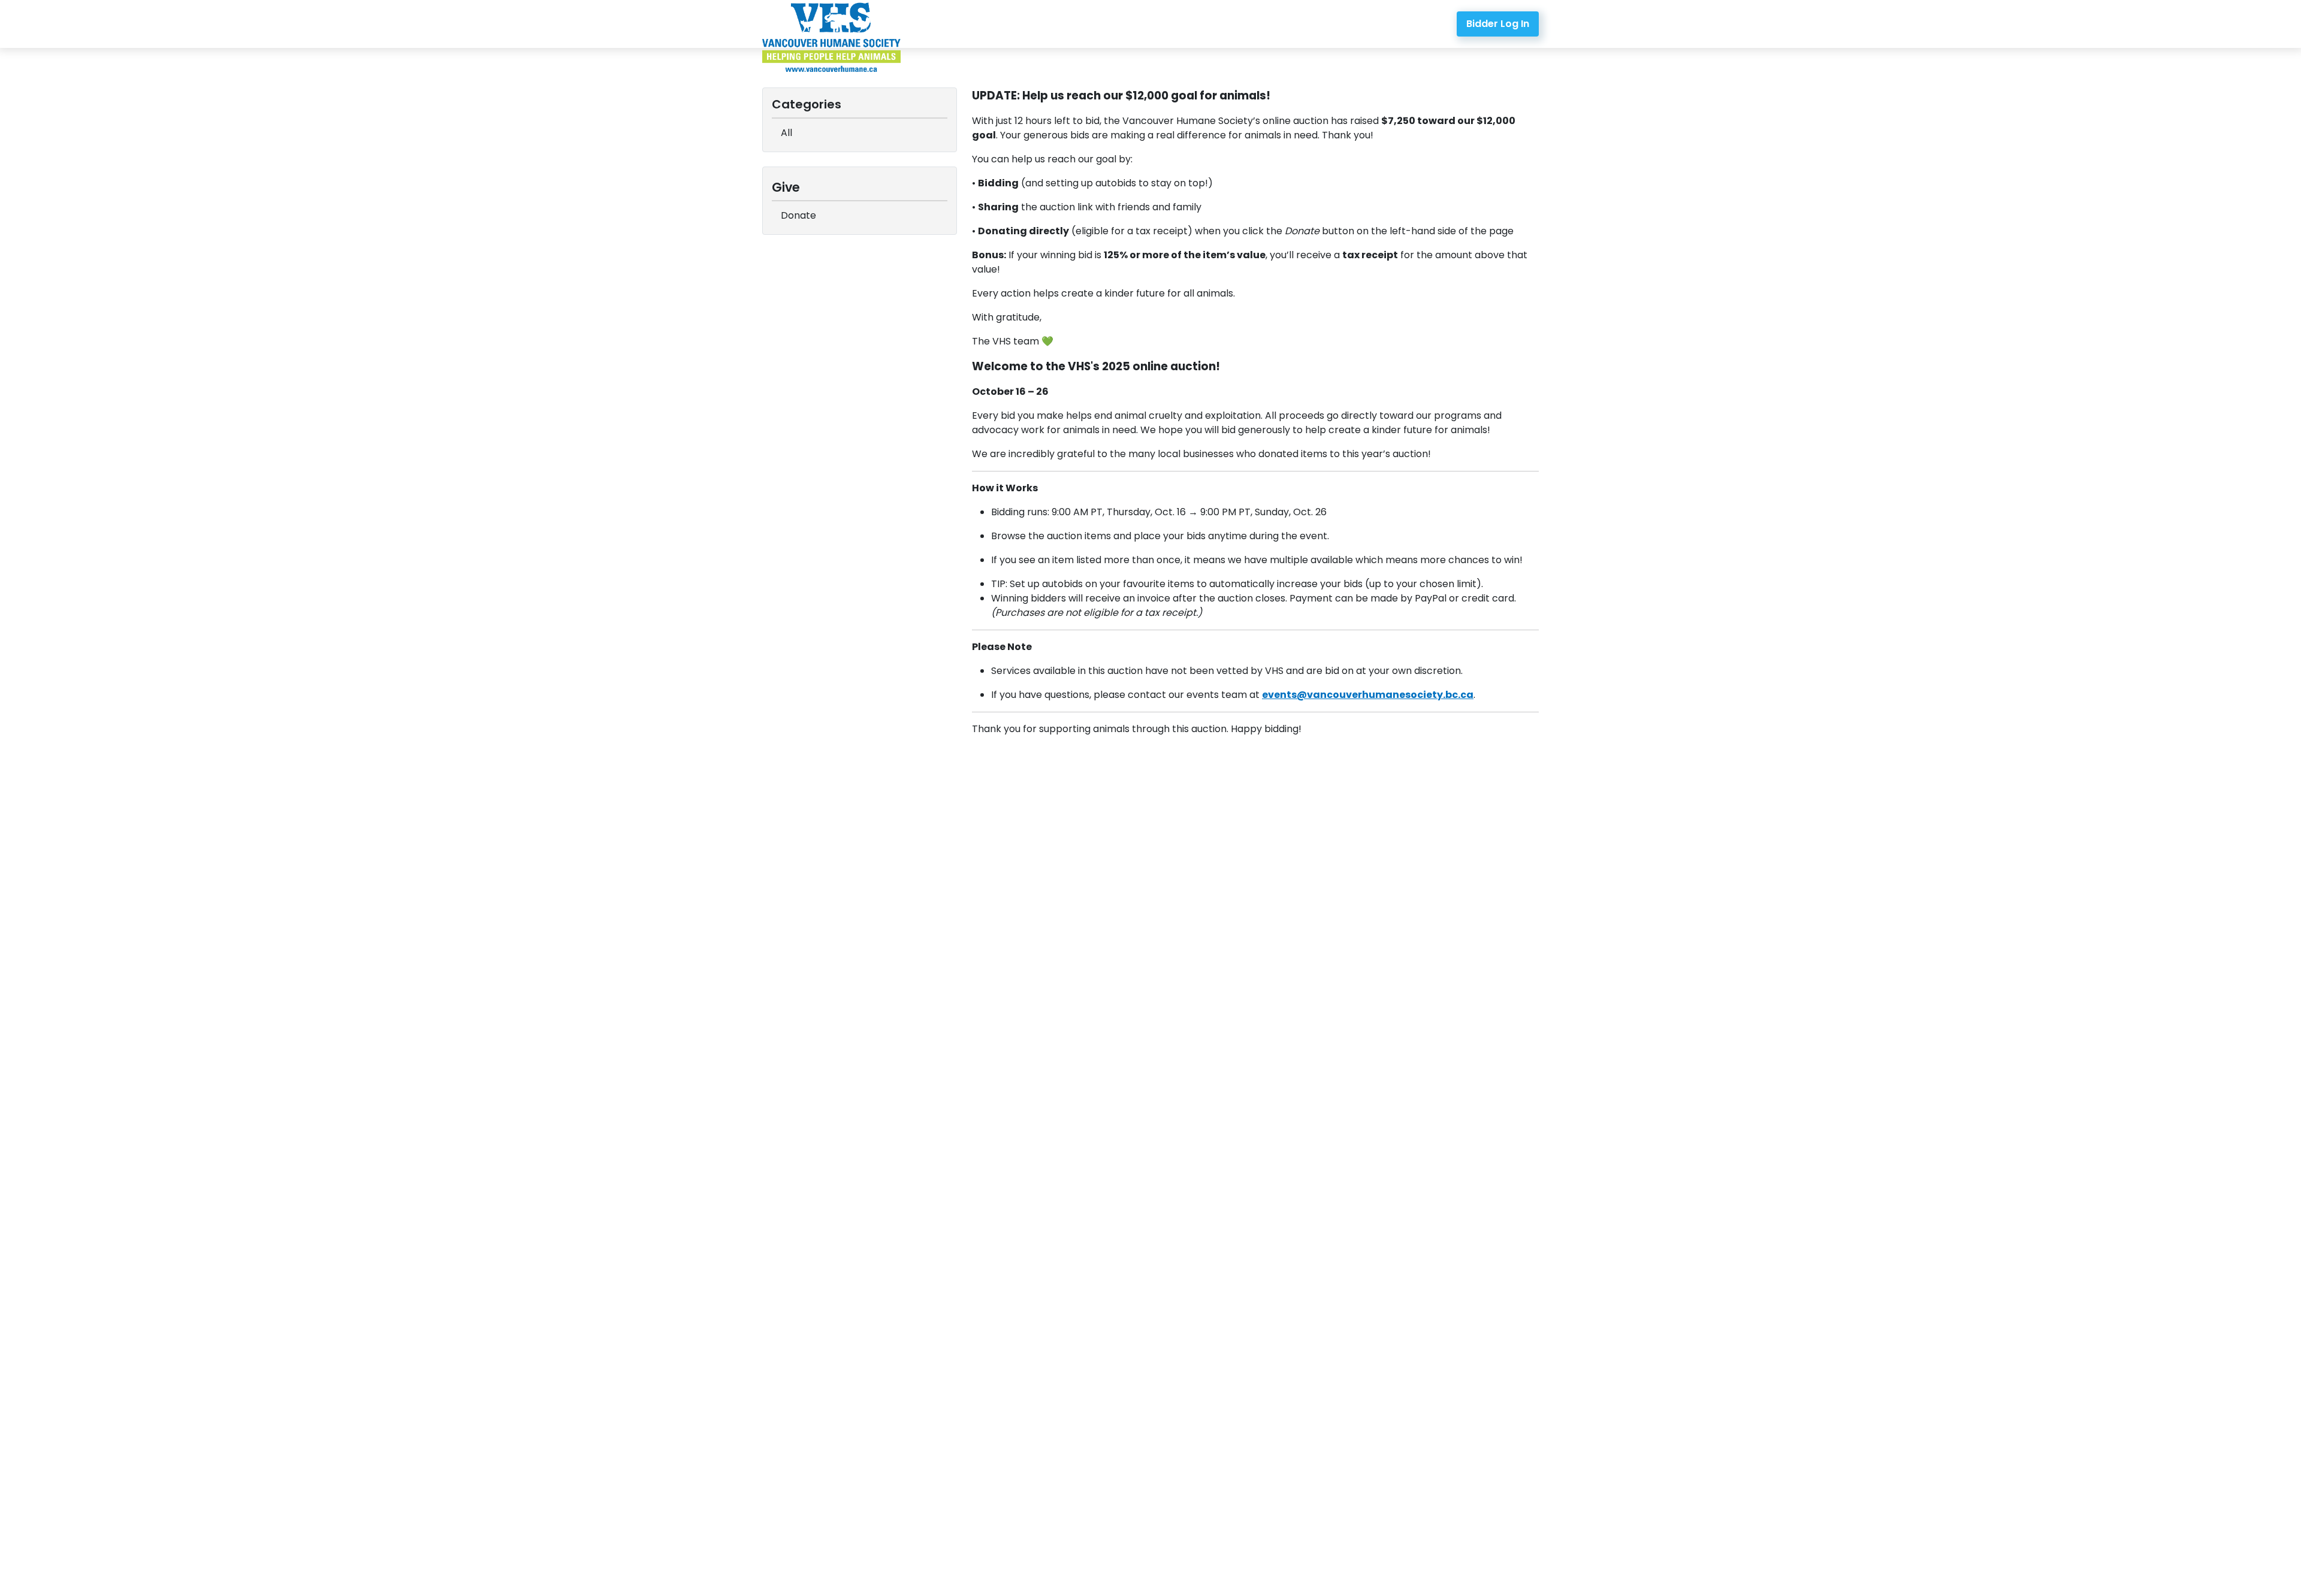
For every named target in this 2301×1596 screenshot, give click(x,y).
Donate (798, 215)
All (786, 133)
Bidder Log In (1498, 24)
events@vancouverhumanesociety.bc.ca (1368, 695)
